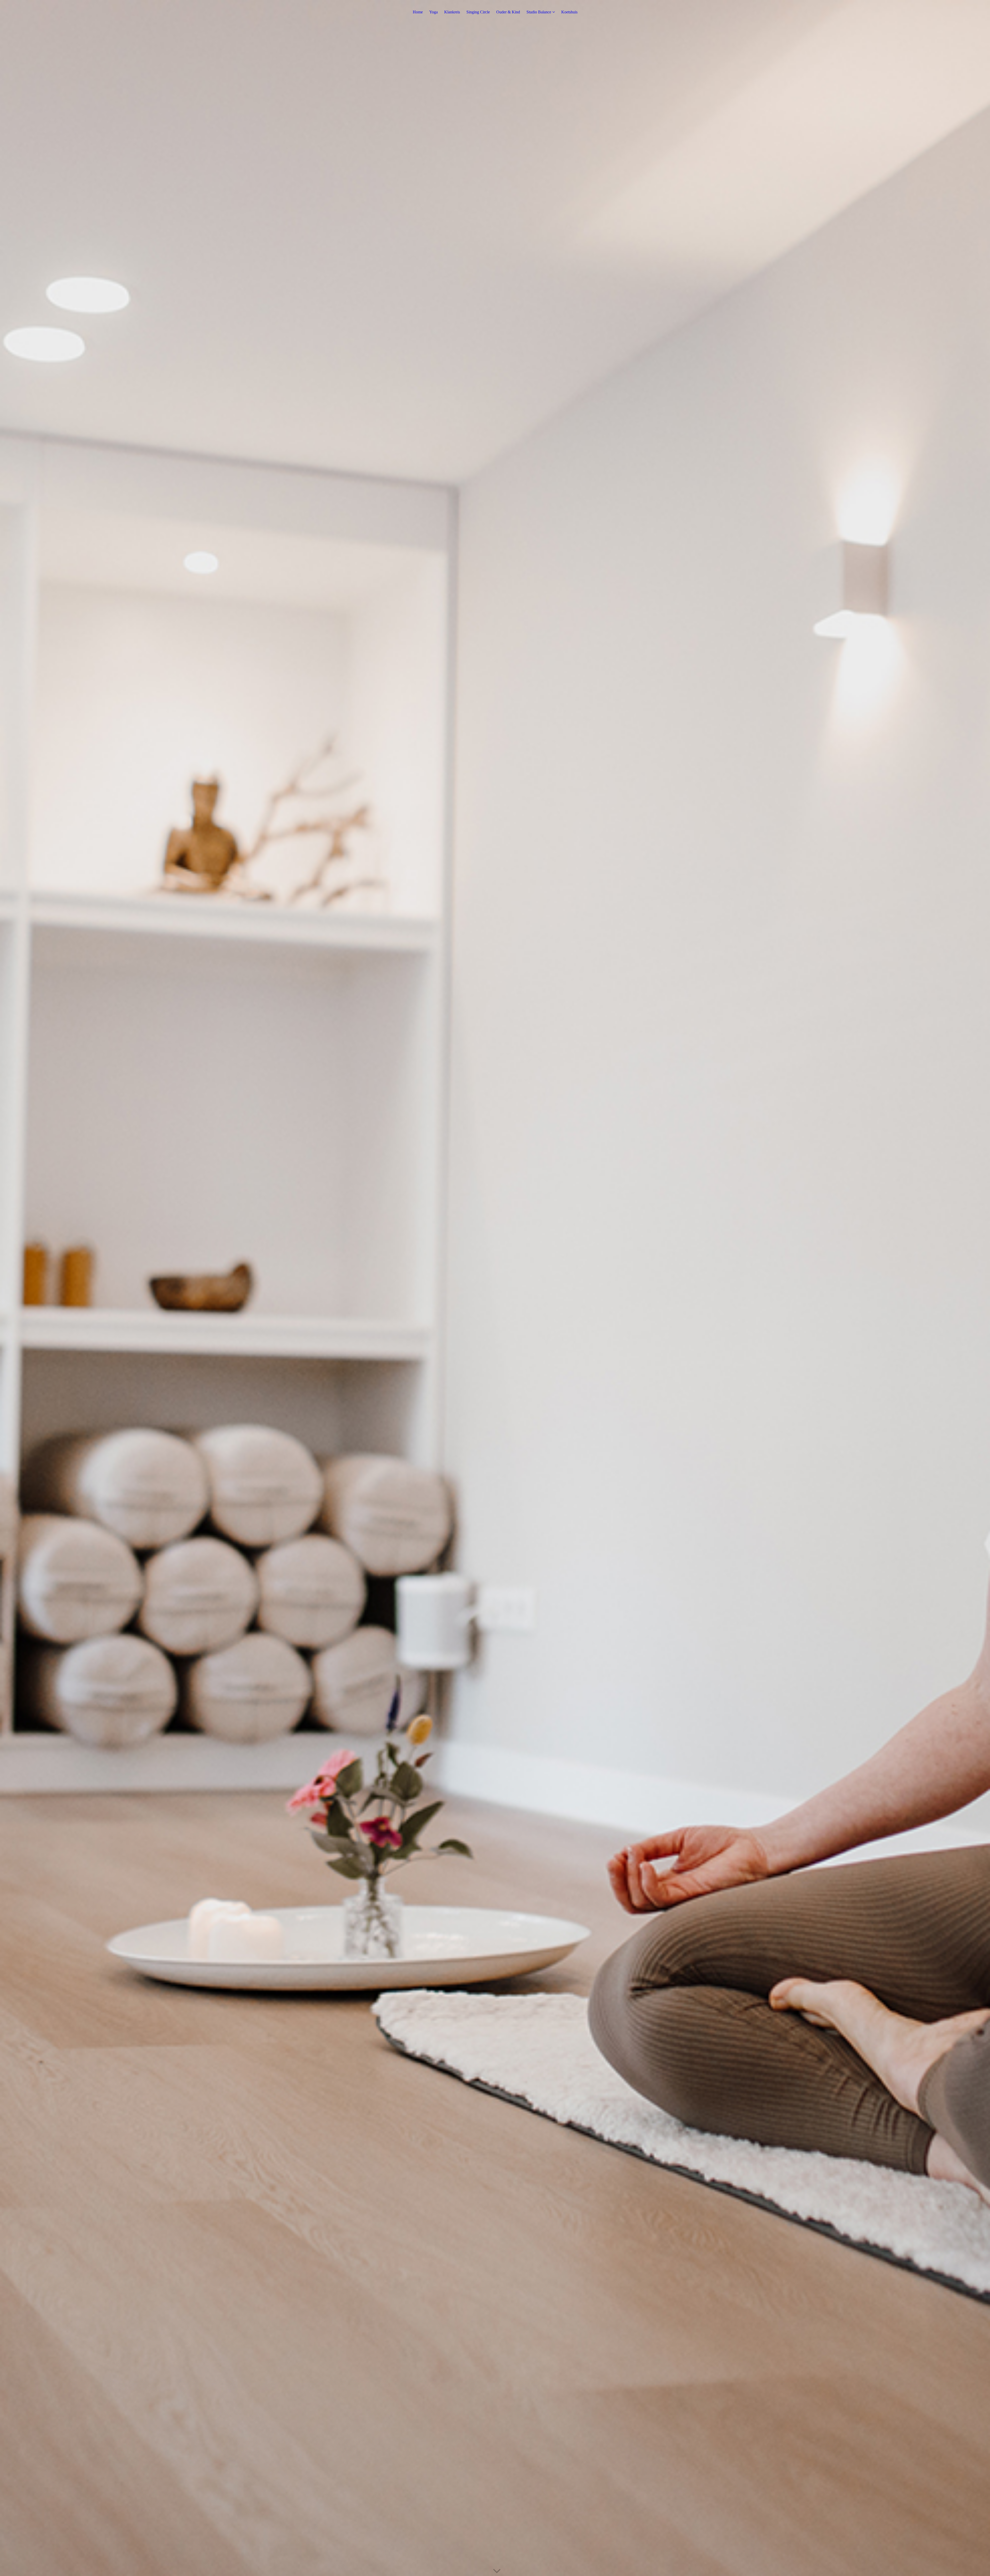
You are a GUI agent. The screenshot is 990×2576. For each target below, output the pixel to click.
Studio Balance (539, 12)
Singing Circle (478, 12)
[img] (495, 1288)
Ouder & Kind (508, 12)
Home (418, 12)
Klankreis (452, 12)
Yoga (434, 12)
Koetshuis (569, 12)
